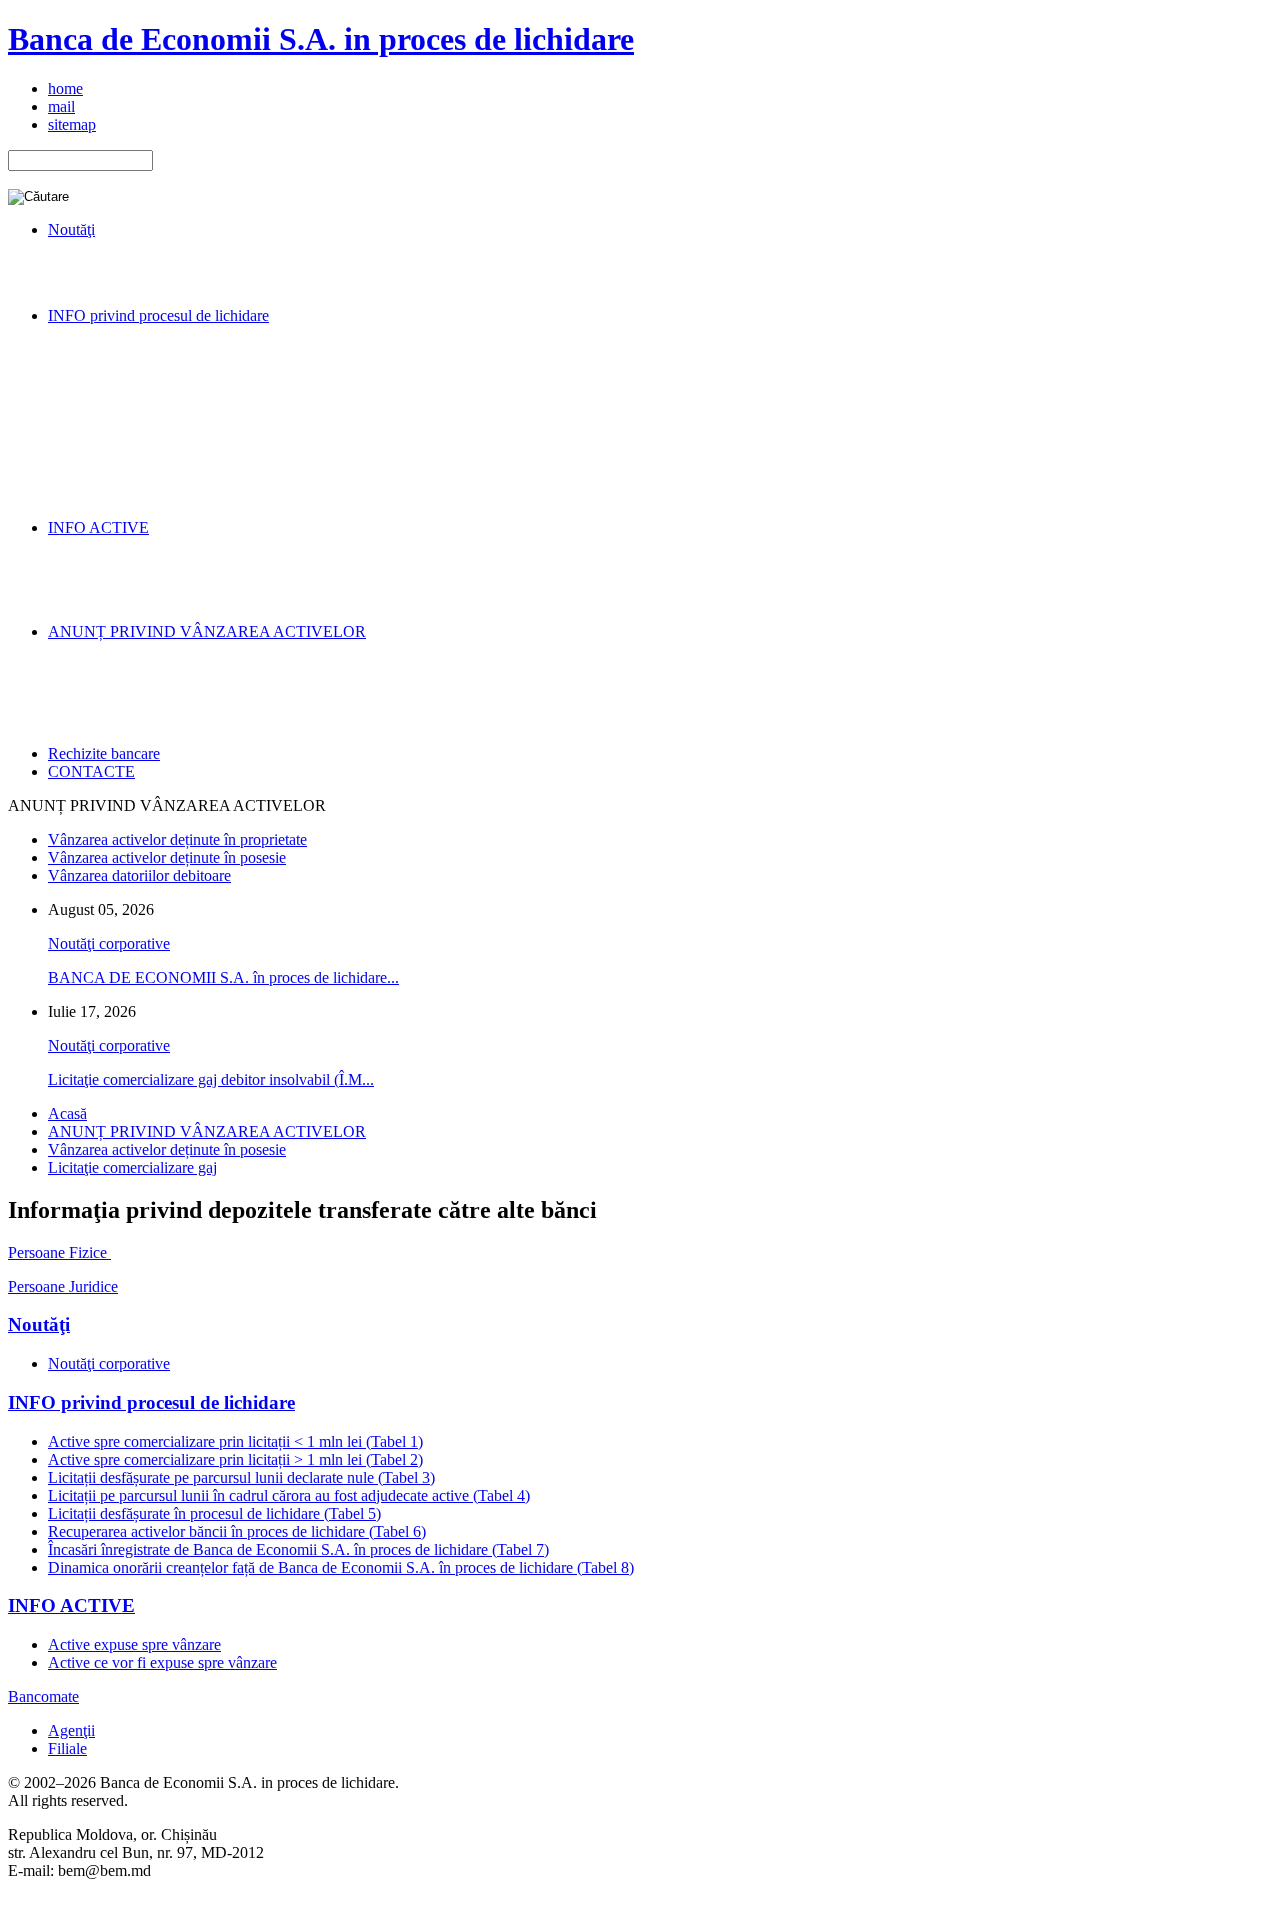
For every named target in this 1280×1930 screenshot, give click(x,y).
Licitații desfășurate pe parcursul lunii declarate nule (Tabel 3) (241, 1477)
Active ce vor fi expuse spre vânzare (162, 1662)
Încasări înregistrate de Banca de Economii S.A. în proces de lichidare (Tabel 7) (298, 1549)
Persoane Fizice (59, 1252)
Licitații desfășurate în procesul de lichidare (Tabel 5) (214, 1513)
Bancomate (43, 1696)
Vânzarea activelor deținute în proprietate (177, 839)
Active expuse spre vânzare (134, 1644)
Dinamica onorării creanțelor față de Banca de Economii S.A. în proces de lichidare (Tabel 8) (341, 1567)
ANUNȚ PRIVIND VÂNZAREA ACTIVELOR (207, 1131)
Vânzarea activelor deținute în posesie (167, 857)
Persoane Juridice (63, 1286)
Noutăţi (39, 1324)
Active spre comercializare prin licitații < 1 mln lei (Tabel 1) (235, 1441)
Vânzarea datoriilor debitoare (139, 875)
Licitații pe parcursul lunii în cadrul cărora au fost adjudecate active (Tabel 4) (289, 1495)
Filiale (67, 1748)
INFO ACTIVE (71, 1605)
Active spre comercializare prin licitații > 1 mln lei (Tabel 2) (235, 1459)
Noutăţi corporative (109, 943)
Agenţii (71, 1730)
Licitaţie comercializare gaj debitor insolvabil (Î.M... (211, 1079)
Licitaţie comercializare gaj (132, 1167)
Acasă (67, 1113)
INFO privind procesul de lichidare (151, 1402)
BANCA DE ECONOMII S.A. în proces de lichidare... (223, 977)
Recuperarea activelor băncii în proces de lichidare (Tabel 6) (237, 1531)
